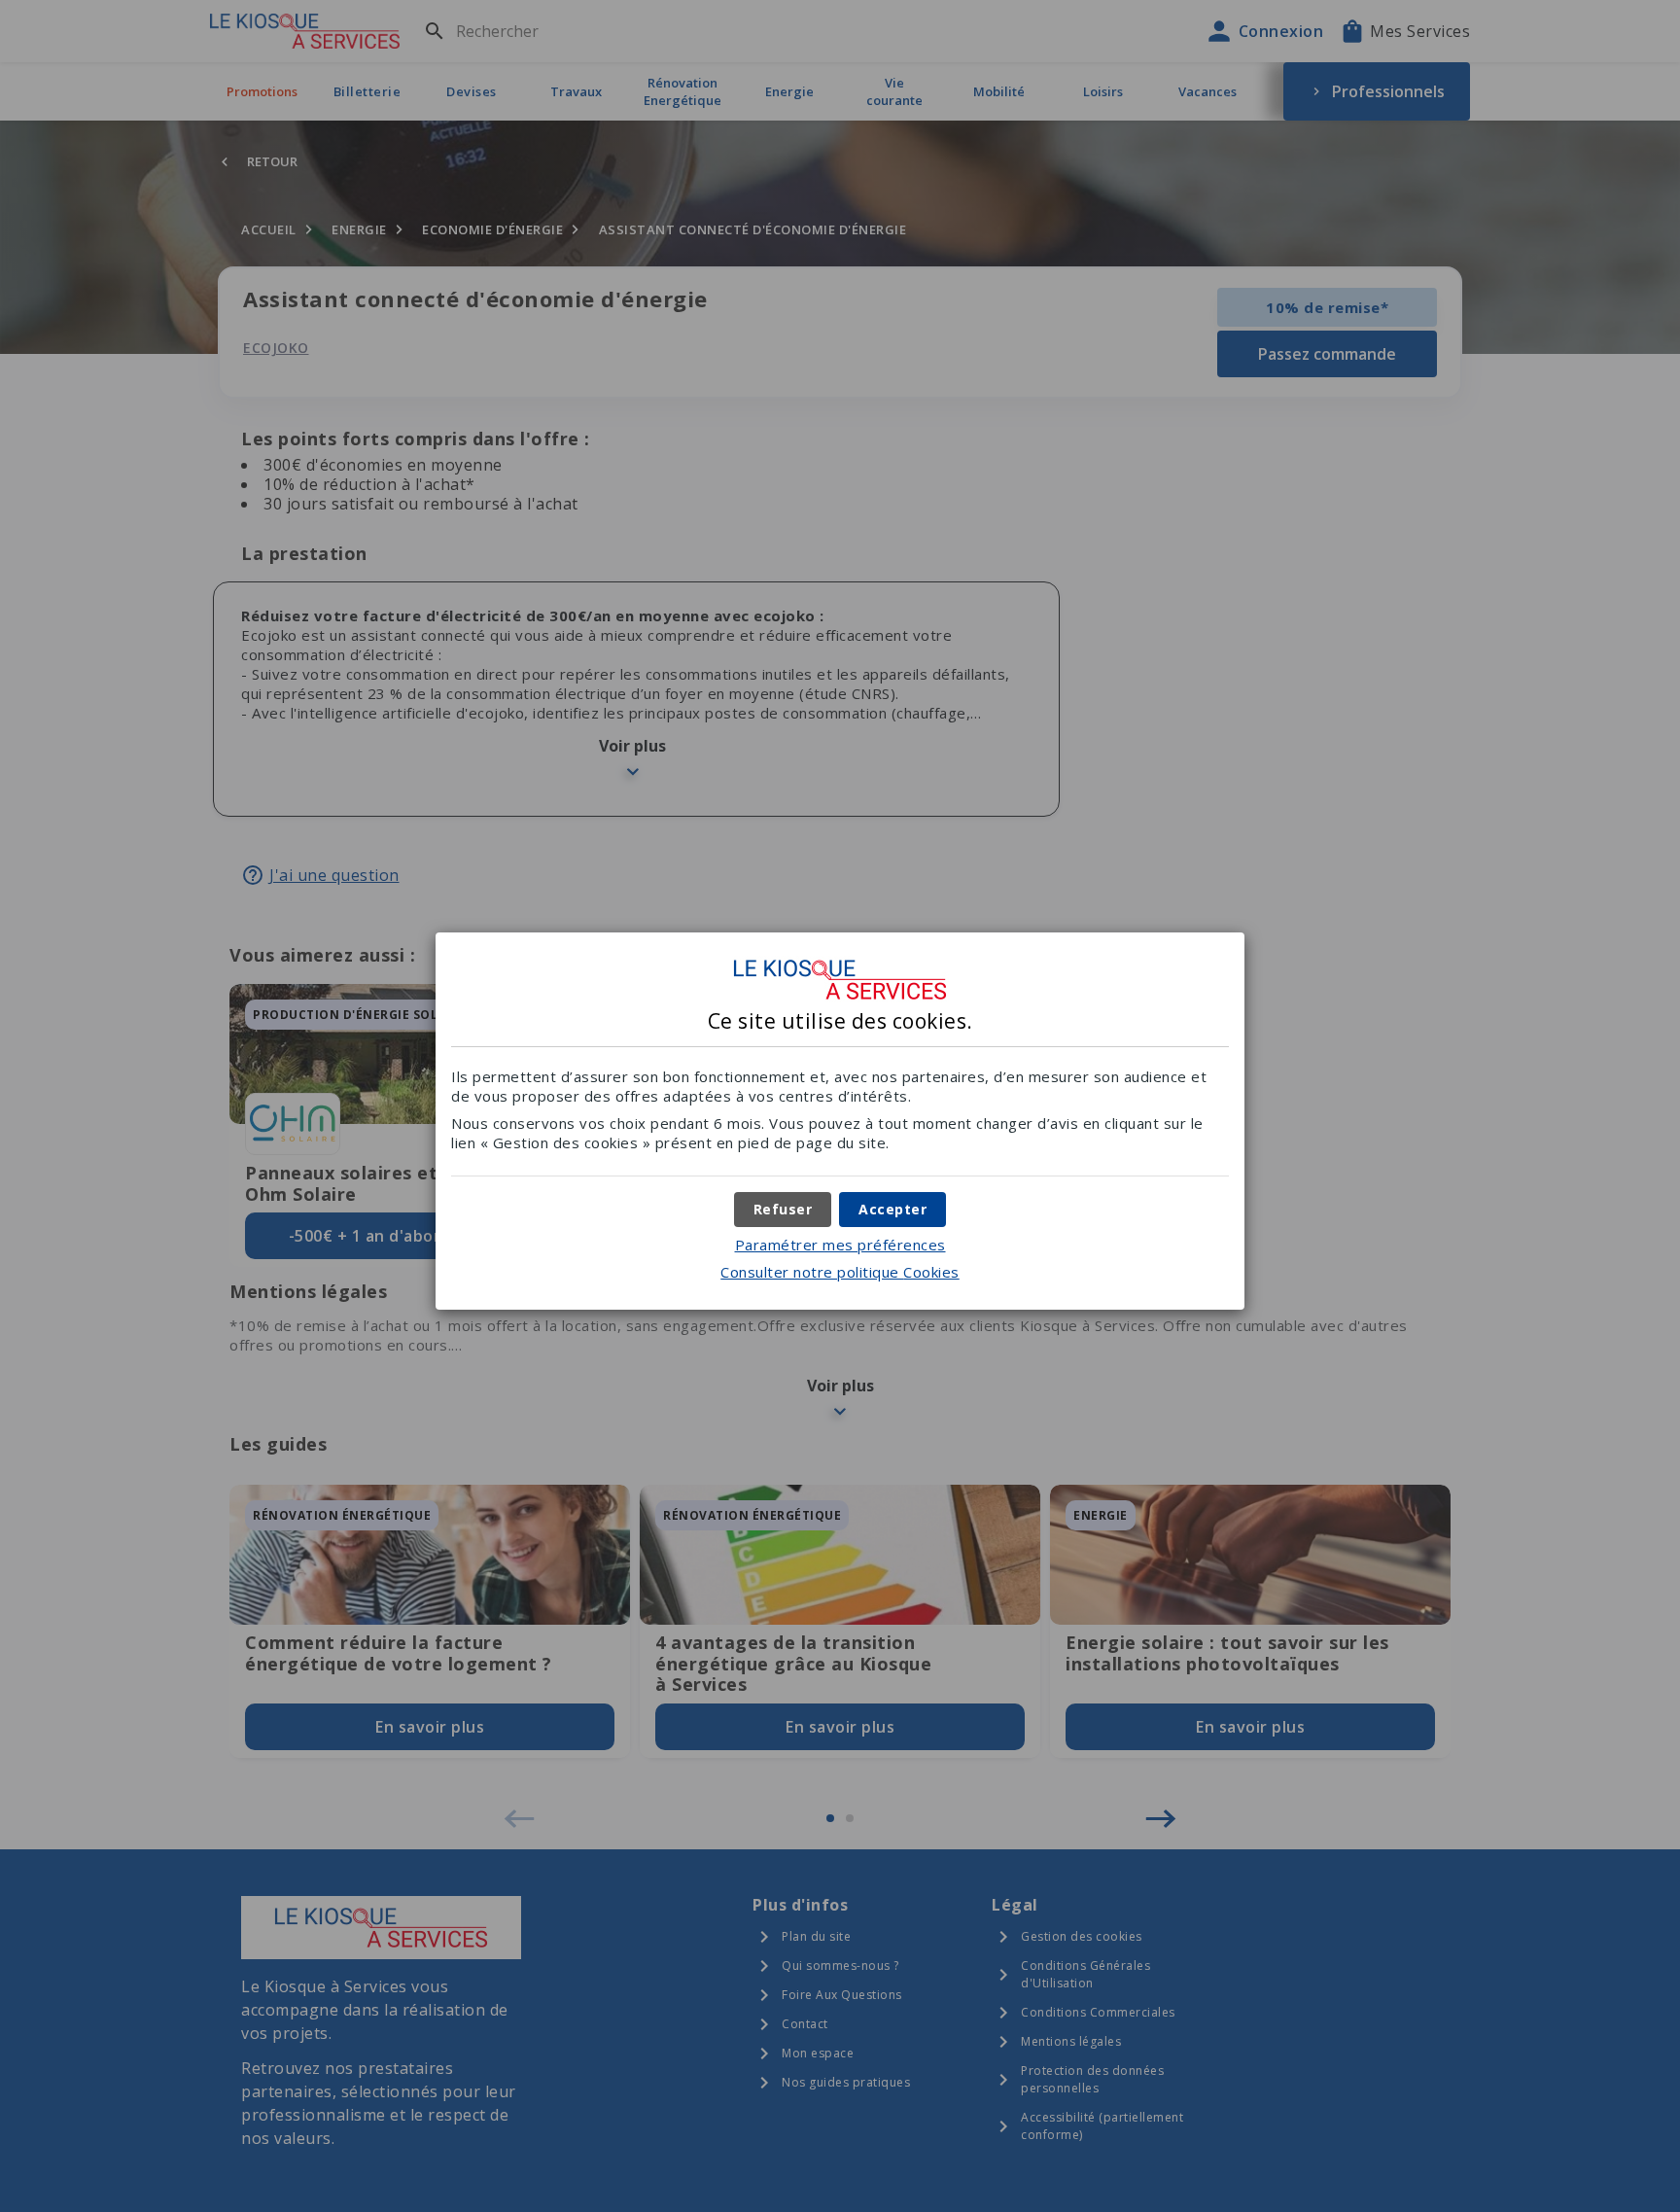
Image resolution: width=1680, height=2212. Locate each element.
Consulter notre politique (840, 1272)
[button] (892, 1210)
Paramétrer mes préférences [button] (840, 1245)
